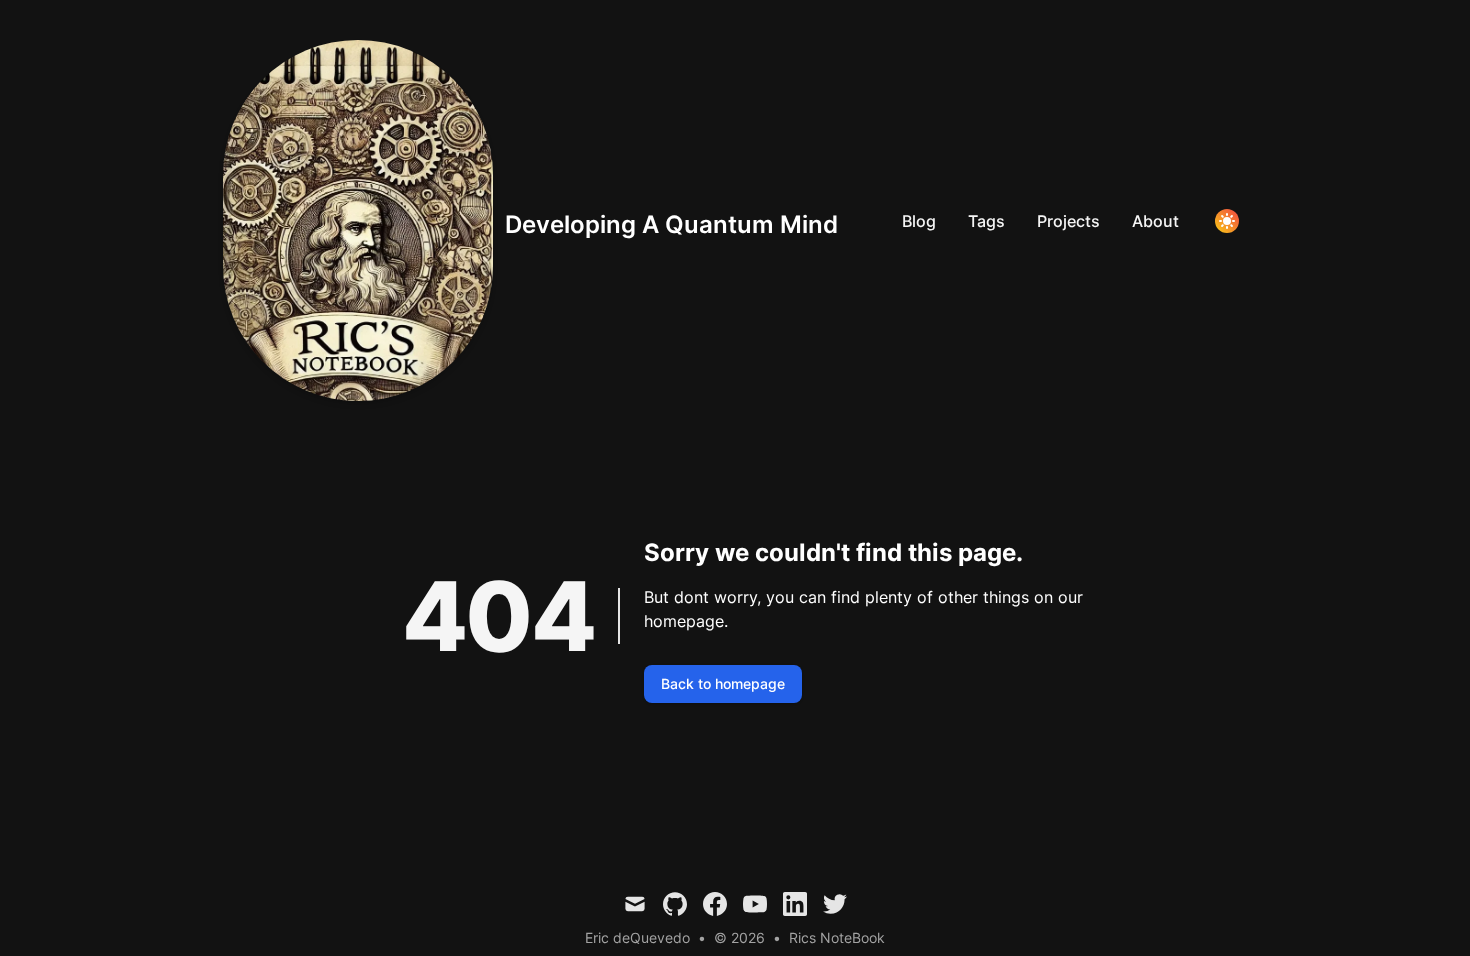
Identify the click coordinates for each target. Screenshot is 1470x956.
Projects (1068, 221)
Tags (986, 221)
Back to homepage (723, 683)
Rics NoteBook (837, 937)
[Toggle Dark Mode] (1227, 221)
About (1155, 221)
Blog (919, 221)
